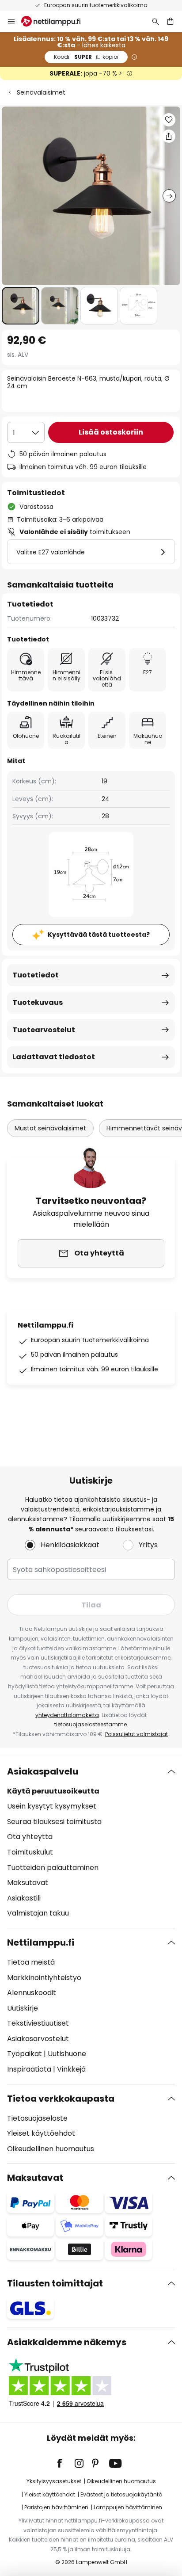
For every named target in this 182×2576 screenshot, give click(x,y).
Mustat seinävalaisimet (50, 1128)
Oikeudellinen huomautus (51, 2149)
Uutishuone (67, 2054)
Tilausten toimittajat (55, 2283)
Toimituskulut (30, 1852)
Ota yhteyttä (30, 1837)
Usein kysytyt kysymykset (52, 1806)
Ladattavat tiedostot (54, 1057)
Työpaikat (25, 2054)
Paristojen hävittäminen (56, 2507)
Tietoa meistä (31, 1962)
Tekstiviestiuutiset (38, 2023)
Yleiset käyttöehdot (41, 2133)
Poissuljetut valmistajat (136, 1734)
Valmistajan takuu (38, 1913)
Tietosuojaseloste (37, 2118)
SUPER (86, 57)
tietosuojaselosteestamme (91, 1724)
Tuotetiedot (36, 975)
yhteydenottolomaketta (67, 1715)
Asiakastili (24, 1898)
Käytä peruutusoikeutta (53, 1791)
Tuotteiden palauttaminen (53, 1868)
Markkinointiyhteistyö (44, 1978)
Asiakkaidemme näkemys (67, 2342)
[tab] (91, 1843)
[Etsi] (155, 21)
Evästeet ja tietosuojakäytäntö (121, 2494)
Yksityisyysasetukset (54, 2481)
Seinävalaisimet (41, 92)
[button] (21, 306)
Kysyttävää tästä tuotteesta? (99, 935)
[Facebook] (65, 2463)
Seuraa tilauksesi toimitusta (54, 1822)
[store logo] (56, 21)
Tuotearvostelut (44, 1030)
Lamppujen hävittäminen (128, 2507)
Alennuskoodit (32, 1993)
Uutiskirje (23, 2008)
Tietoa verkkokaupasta (61, 2099)
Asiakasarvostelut (38, 2039)
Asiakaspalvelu (43, 1771)
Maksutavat (28, 1883)
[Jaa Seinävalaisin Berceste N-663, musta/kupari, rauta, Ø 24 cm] (169, 136)
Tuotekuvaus (38, 1002)
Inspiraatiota (29, 2069)
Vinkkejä (71, 2069)
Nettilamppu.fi (41, 1942)
